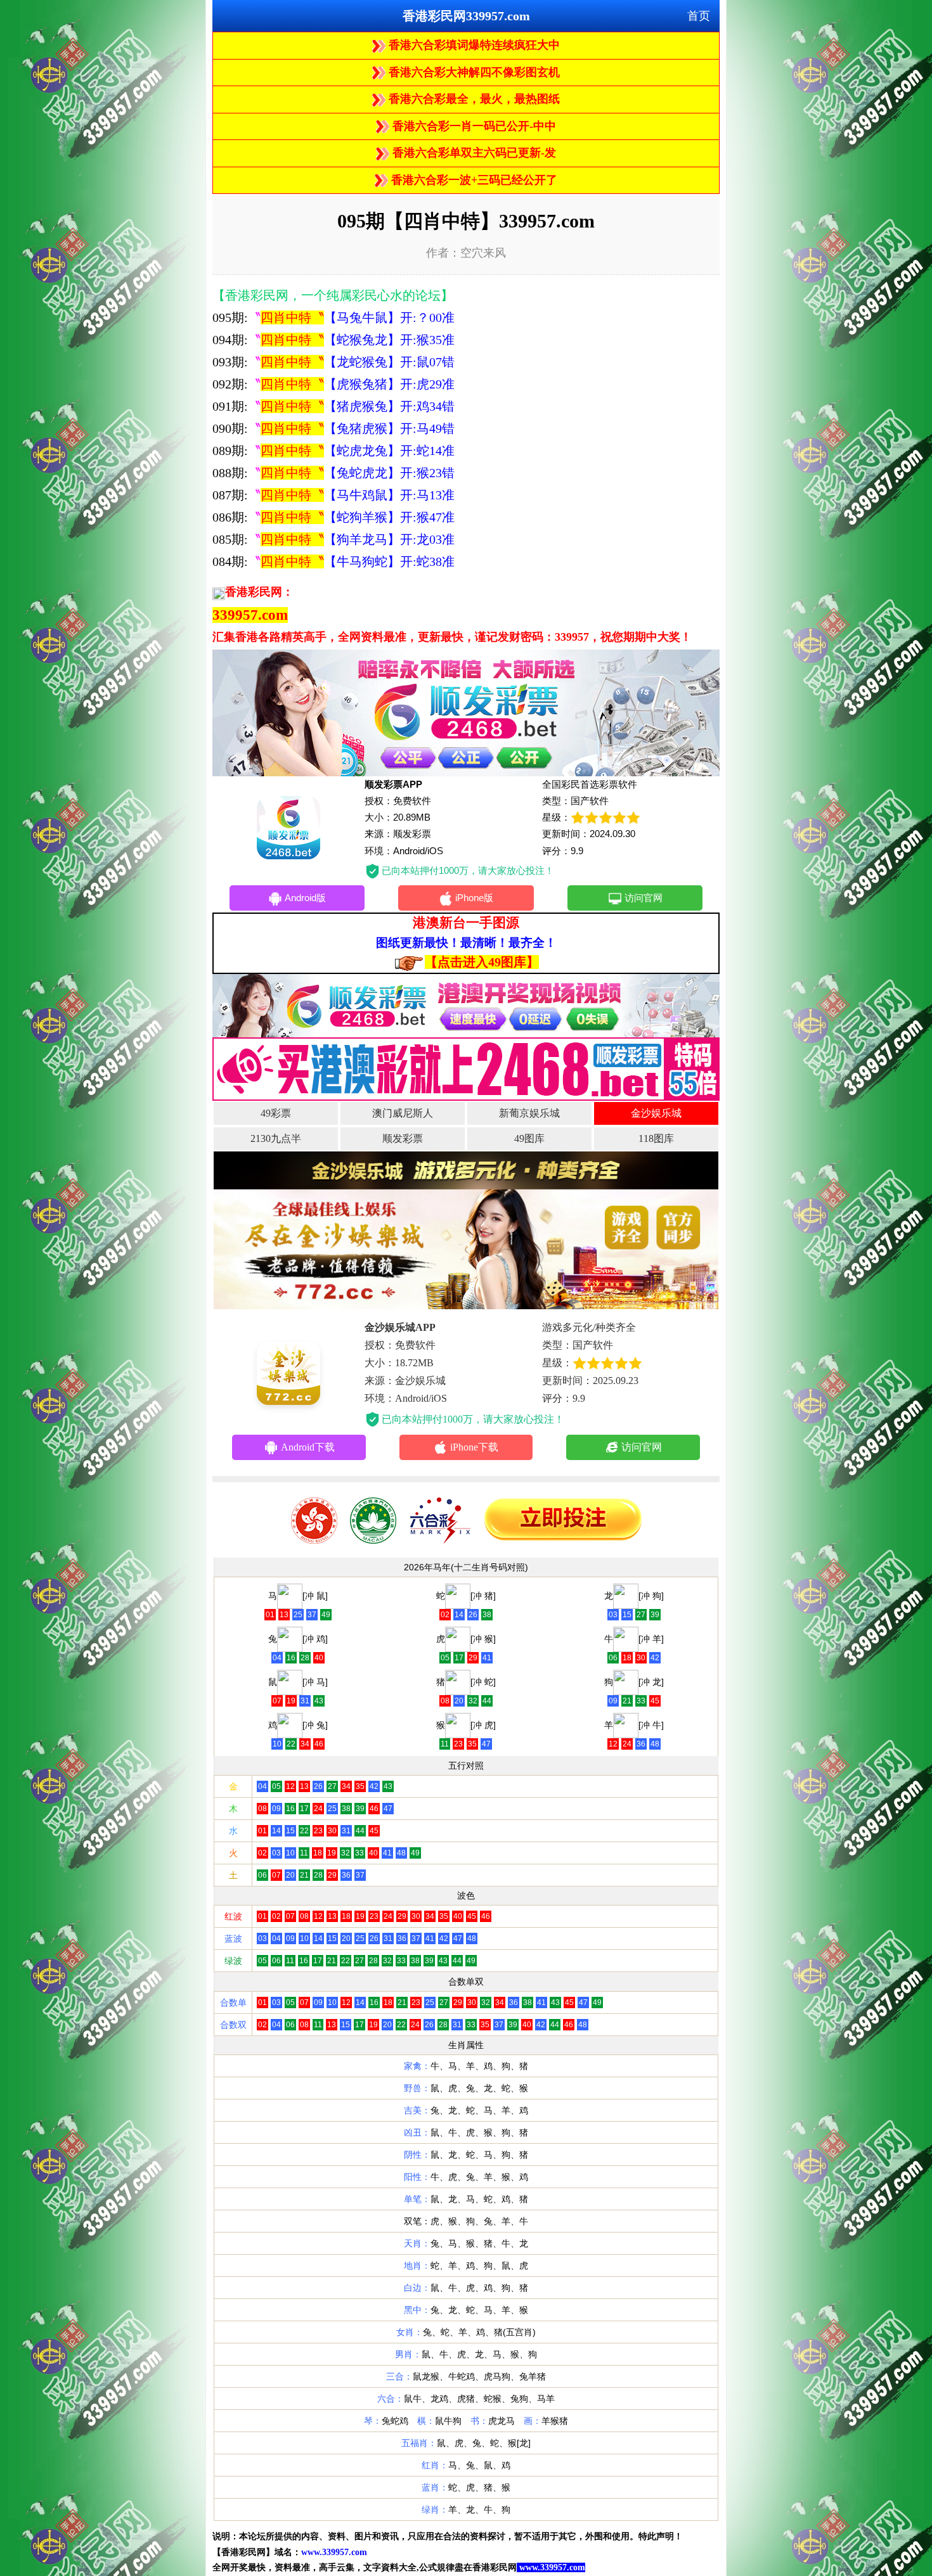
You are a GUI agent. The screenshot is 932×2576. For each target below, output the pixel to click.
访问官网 (644, 898)
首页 (699, 16)
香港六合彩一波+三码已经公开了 (473, 180)
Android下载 (308, 1447)
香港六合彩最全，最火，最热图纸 (473, 99)
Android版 (305, 898)
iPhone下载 (474, 1447)
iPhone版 (474, 898)
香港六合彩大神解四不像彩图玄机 (473, 72)
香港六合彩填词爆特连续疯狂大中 (473, 45)
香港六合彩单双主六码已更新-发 (473, 153)
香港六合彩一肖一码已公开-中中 (473, 126)
